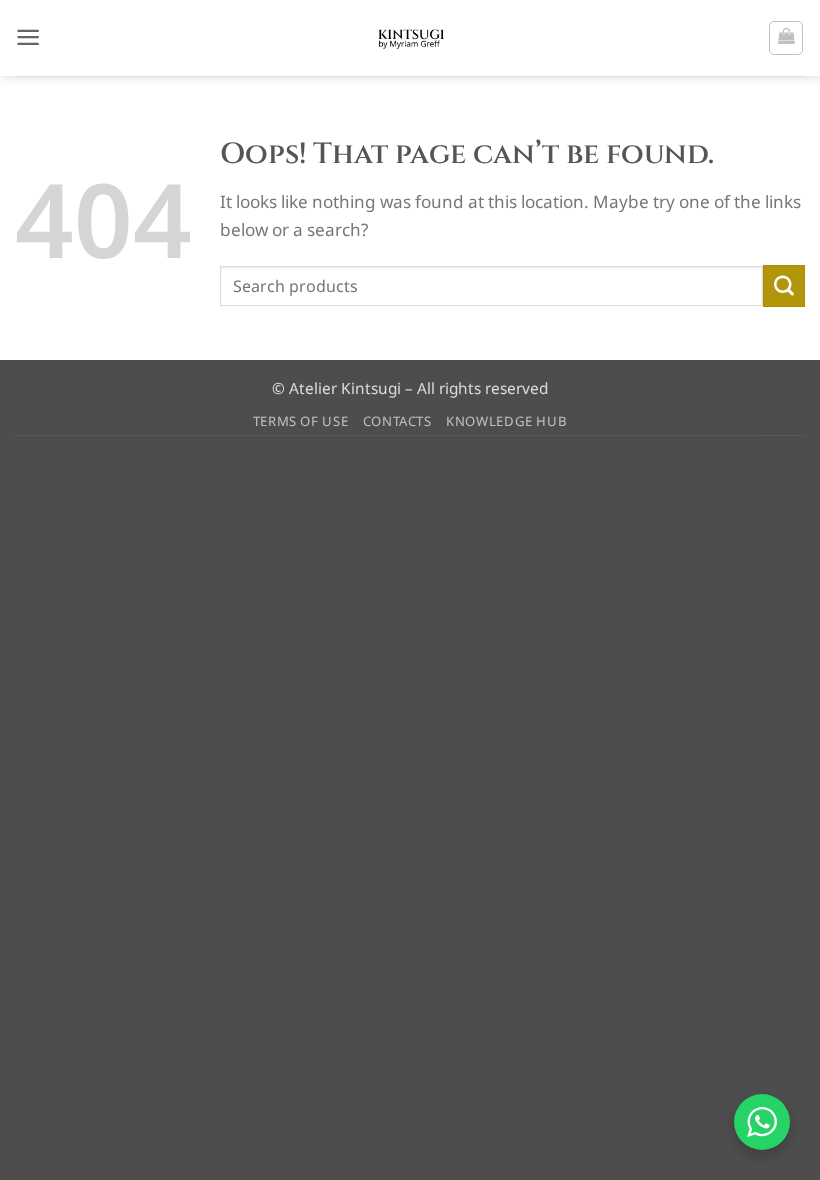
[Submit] (784, 286)
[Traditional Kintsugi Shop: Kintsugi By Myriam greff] (410, 38)
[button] (28, 37)
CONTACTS (397, 421)
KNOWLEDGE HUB (507, 421)
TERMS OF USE (301, 421)
